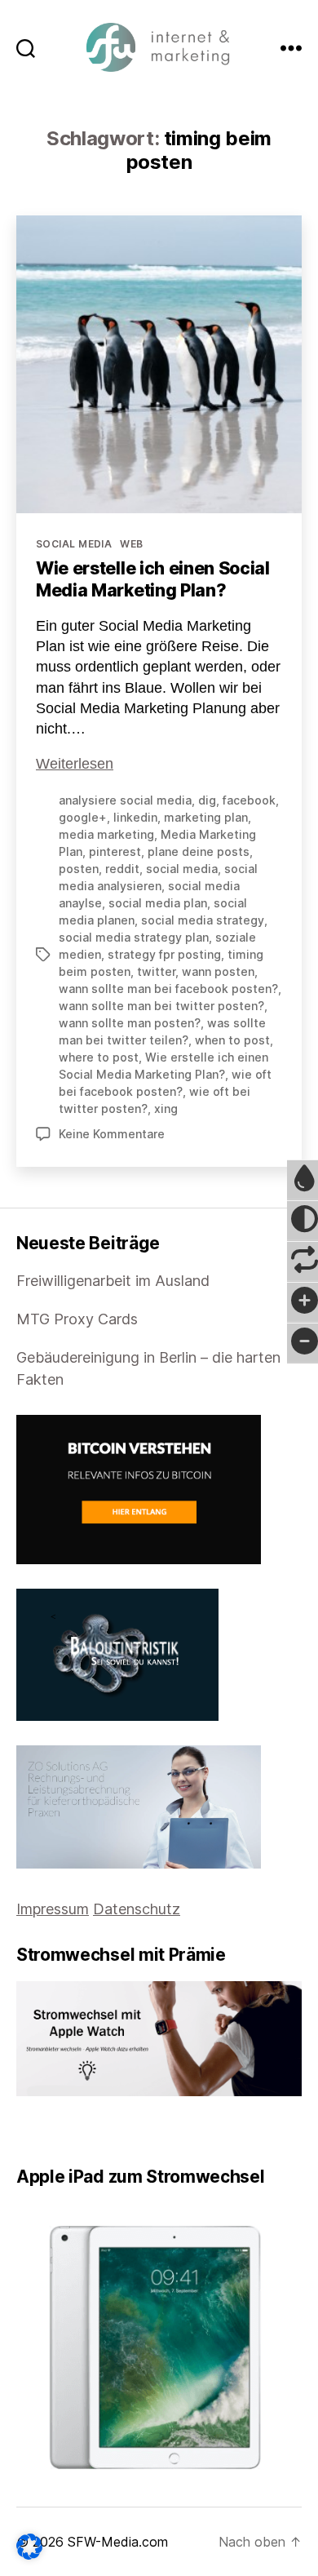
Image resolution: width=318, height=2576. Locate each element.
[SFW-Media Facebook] (22, 2131)
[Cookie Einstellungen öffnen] (29, 2547)
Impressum (53, 1909)
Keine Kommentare (112, 1134)
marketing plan (206, 817)
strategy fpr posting (164, 954)
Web (131, 544)
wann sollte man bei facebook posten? (168, 989)
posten (79, 869)
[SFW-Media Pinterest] (68, 2131)
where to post (99, 1057)
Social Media (74, 544)
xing (166, 1108)
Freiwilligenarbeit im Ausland (113, 1281)
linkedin (135, 817)
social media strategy (203, 920)
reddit (122, 869)
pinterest (115, 851)
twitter (156, 971)
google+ (83, 817)
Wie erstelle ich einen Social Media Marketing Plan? (153, 579)
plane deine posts (199, 851)
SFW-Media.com (118, 2542)
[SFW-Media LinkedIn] (45, 2131)
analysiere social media (125, 800)
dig (207, 800)
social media (182, 869)
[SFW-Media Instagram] (56, 2131)
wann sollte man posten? (130, 1023)
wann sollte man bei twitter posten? (161, 1006)
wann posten (218, 971)
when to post (232, 1040)
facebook (249, 800)
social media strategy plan (134, 937)
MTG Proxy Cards (77, 1319)
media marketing (106, 834)
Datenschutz (137, 1909)
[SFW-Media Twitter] (33, 2131)
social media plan (158, 903)
